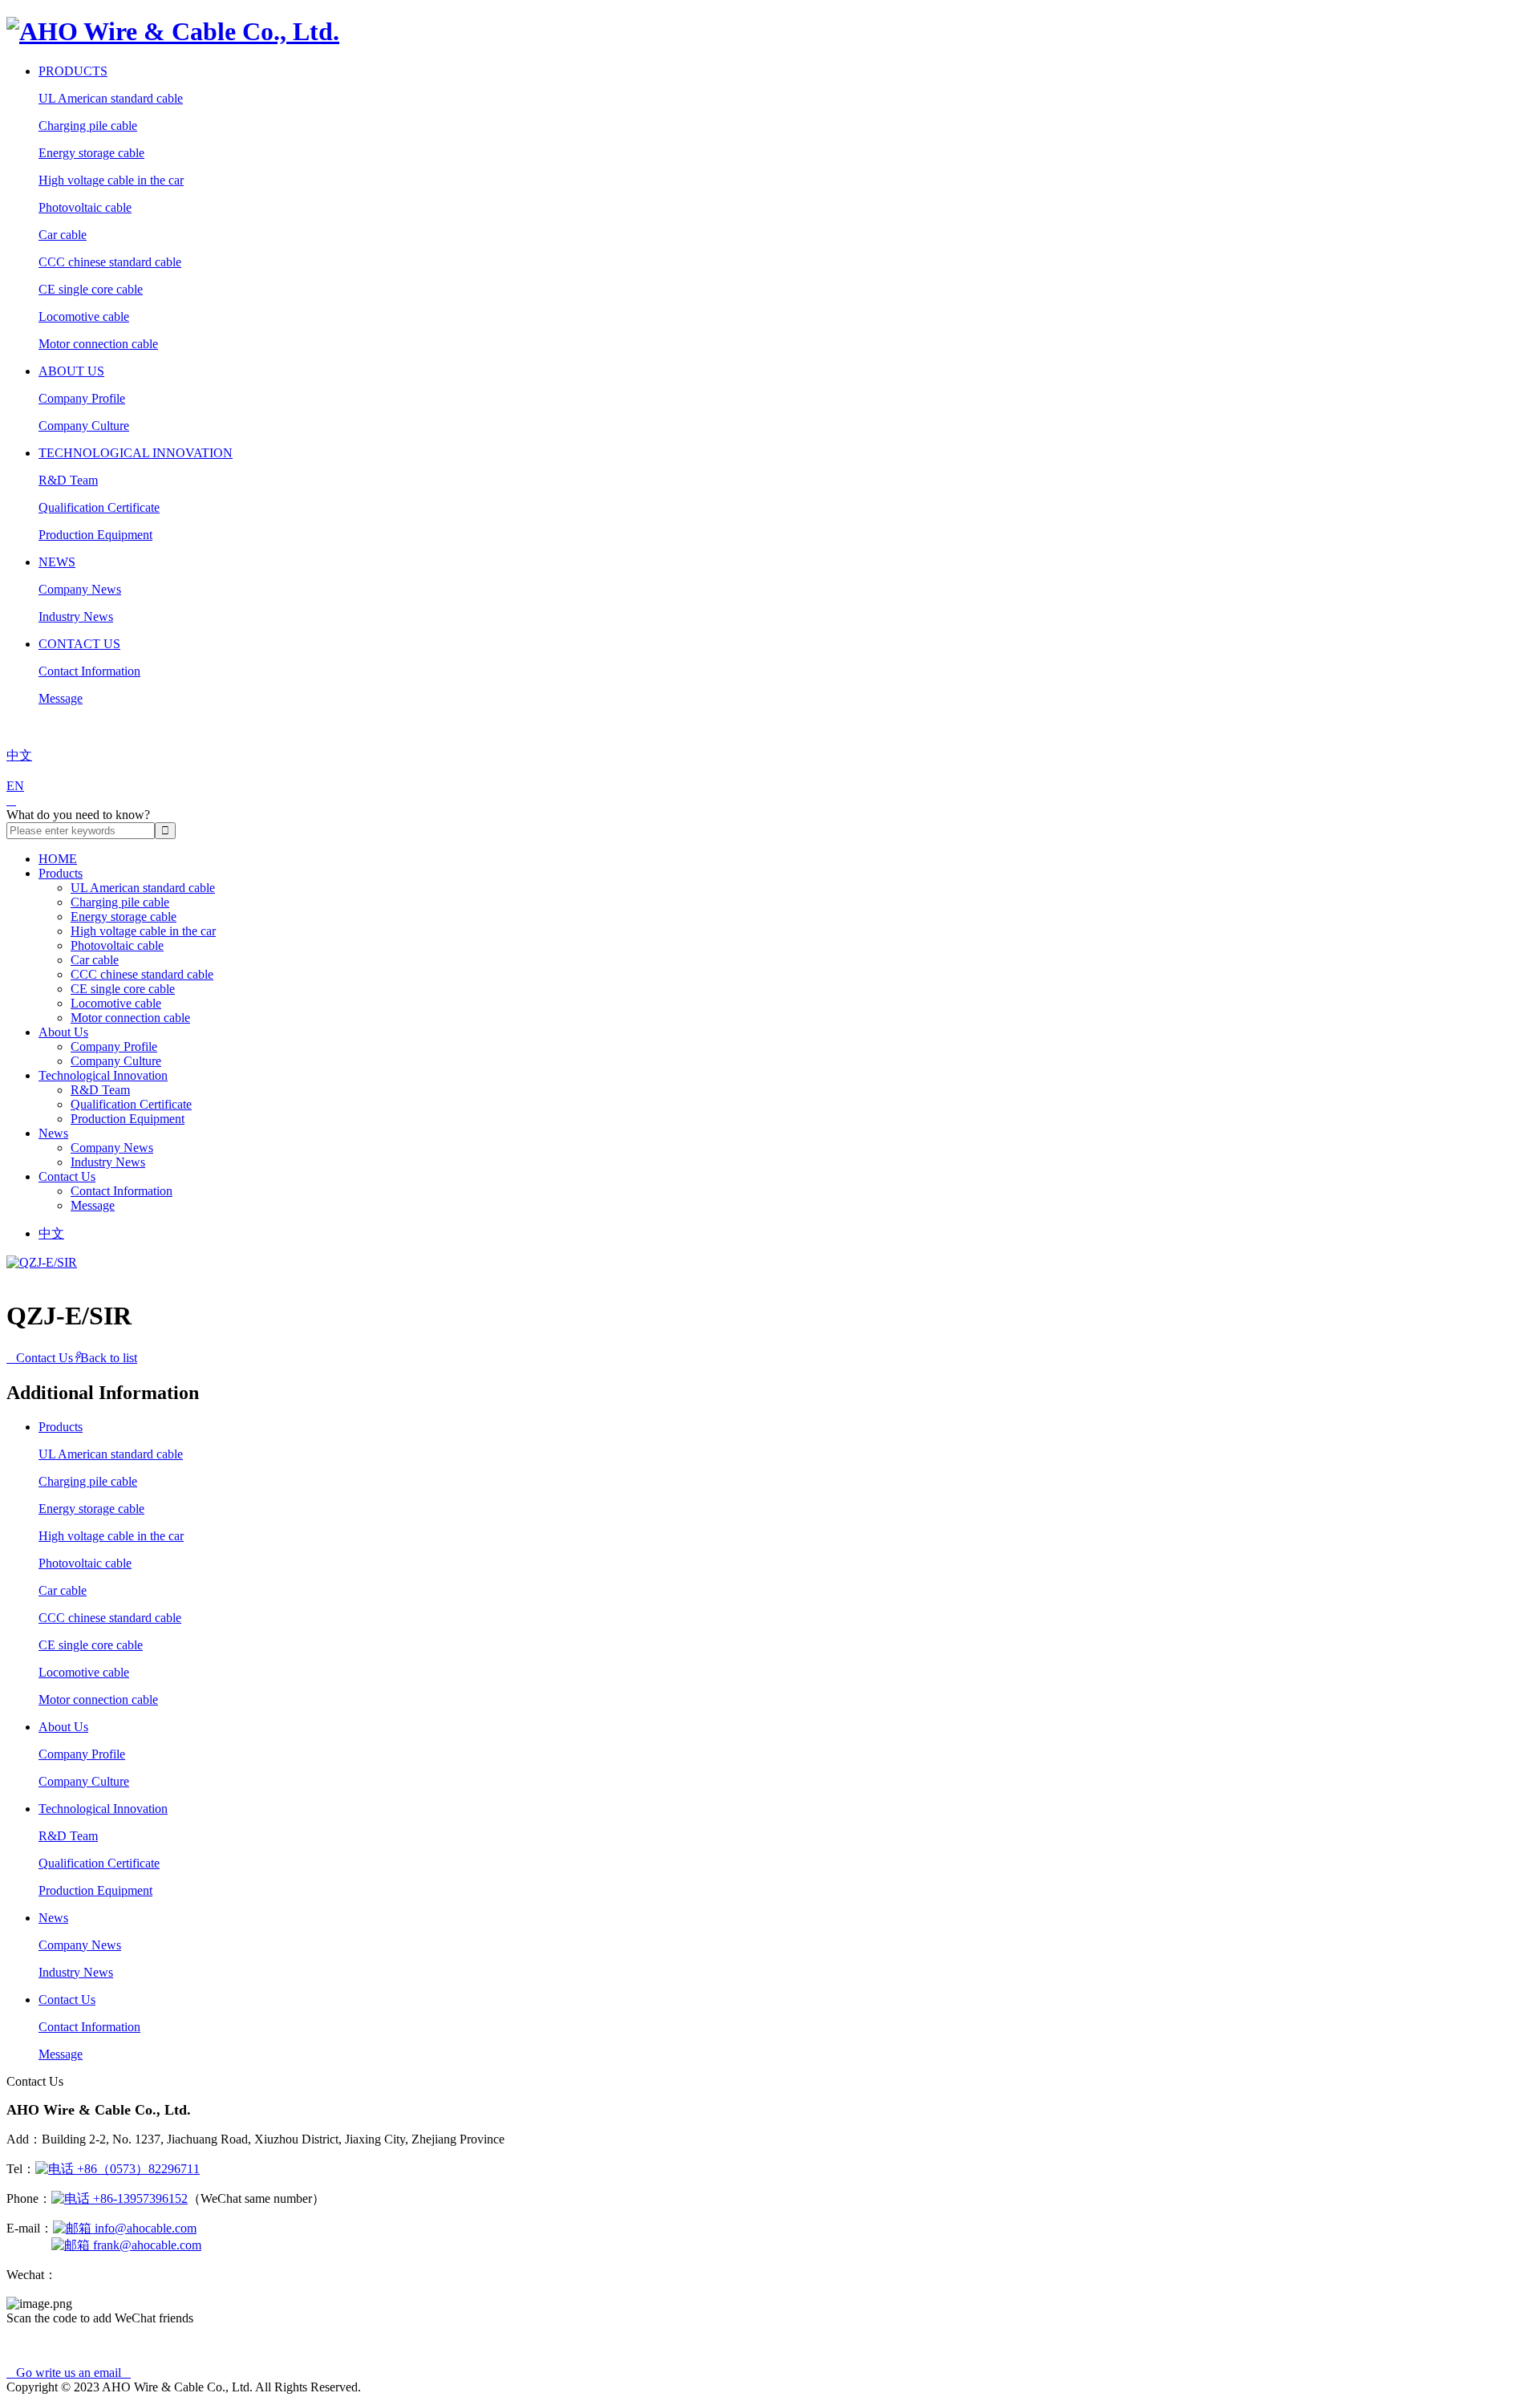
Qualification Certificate (99, 507)
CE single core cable (91, 289)
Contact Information (89, 671)
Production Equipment (95, 535)
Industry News (76, 616)
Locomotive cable (84, 316)
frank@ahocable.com (146, 2245)
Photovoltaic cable (85, 207)
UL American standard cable (111, 98)
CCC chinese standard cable (110, 262)
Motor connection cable (98, 344)
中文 (51, 1233)
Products (73, 71)
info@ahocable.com (144, 2228)
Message (61, 698)
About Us (71, 371)
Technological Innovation (136, 453)
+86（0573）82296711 (137, 2169)
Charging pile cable (88, 126)
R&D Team (68, 480)
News (57, 562)
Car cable (63, 235)
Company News (80, 589)
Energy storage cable (91, 153)
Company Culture (84, 426)
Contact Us (79, 644)
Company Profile (82, 398)
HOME (58, 859)
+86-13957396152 (139, 2198)
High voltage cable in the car (111, 180)
